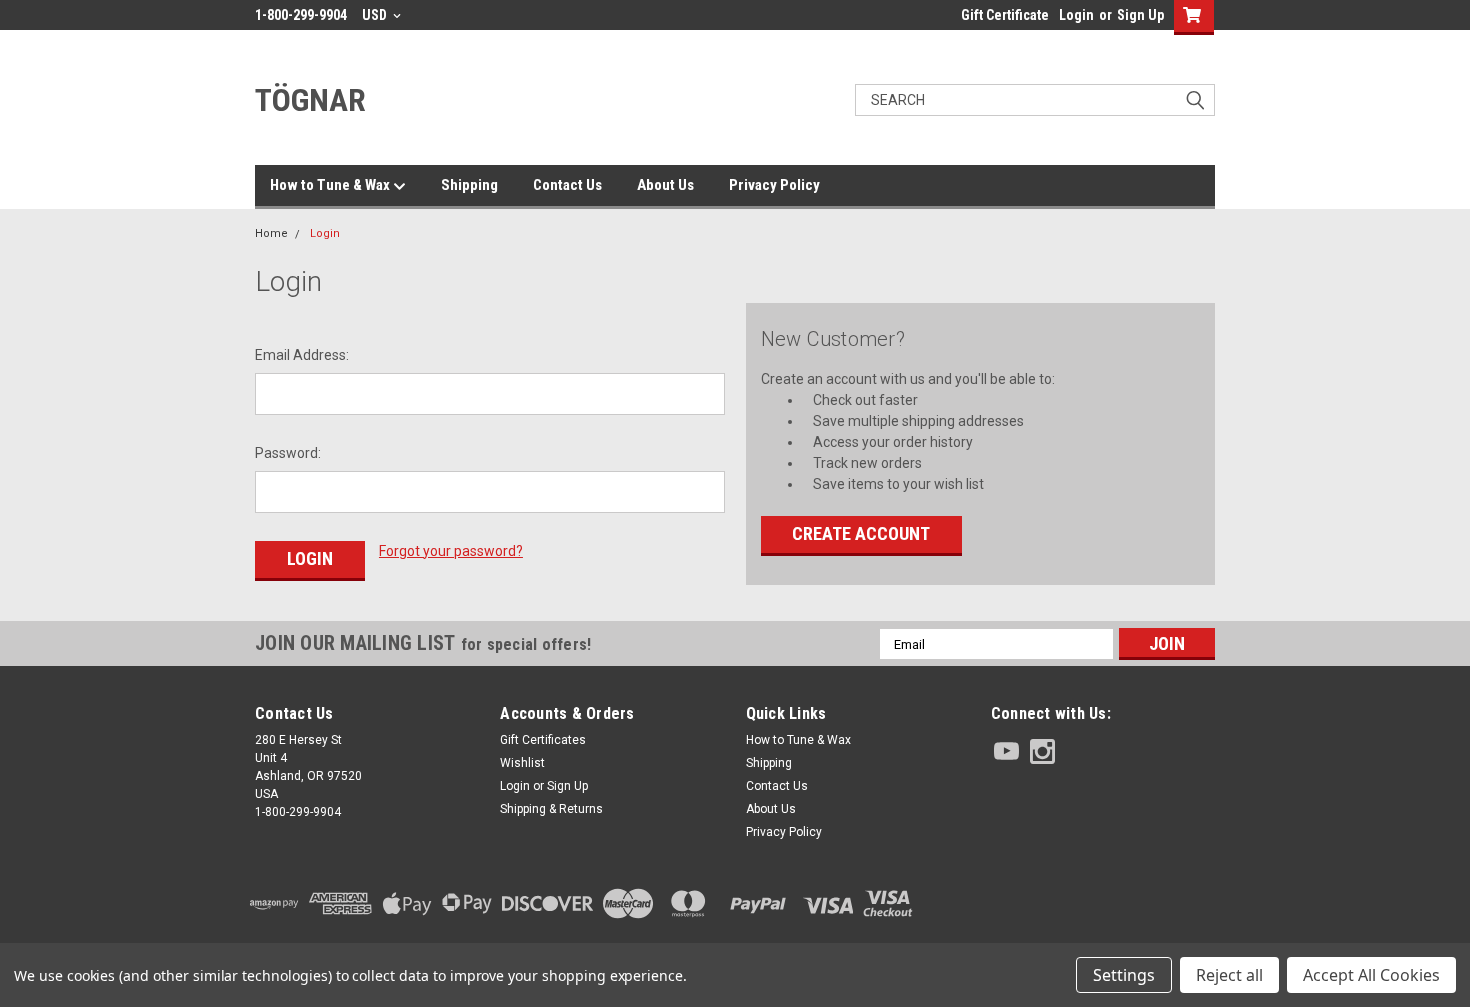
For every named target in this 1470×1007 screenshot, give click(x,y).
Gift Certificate (1005, 15)
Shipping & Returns (551, 809)
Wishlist (522, 763)
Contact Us (567, 185)
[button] (1103, 903)
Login (1076, 15)
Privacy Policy (774, 185)
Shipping (469, 185)
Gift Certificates (543, 740)
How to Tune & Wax (331, 185)
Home (271, 233)
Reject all (1229, 975)
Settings (1124, 975)
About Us (665, 185)
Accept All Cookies (1371, 975)
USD (376, 15)
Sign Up (1140, 15)
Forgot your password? (451, 551)
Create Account (861, 533)
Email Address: (302, 355)
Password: (288, 453)
